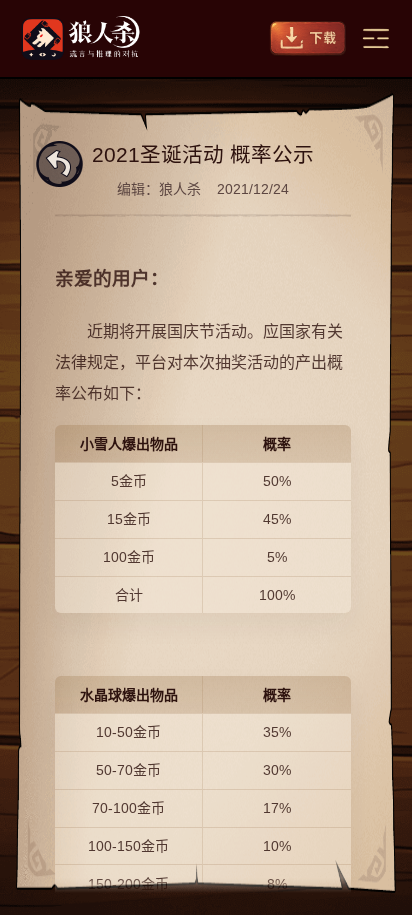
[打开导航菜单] (376, 38)
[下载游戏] (308, 38)
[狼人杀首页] (81, 38)
